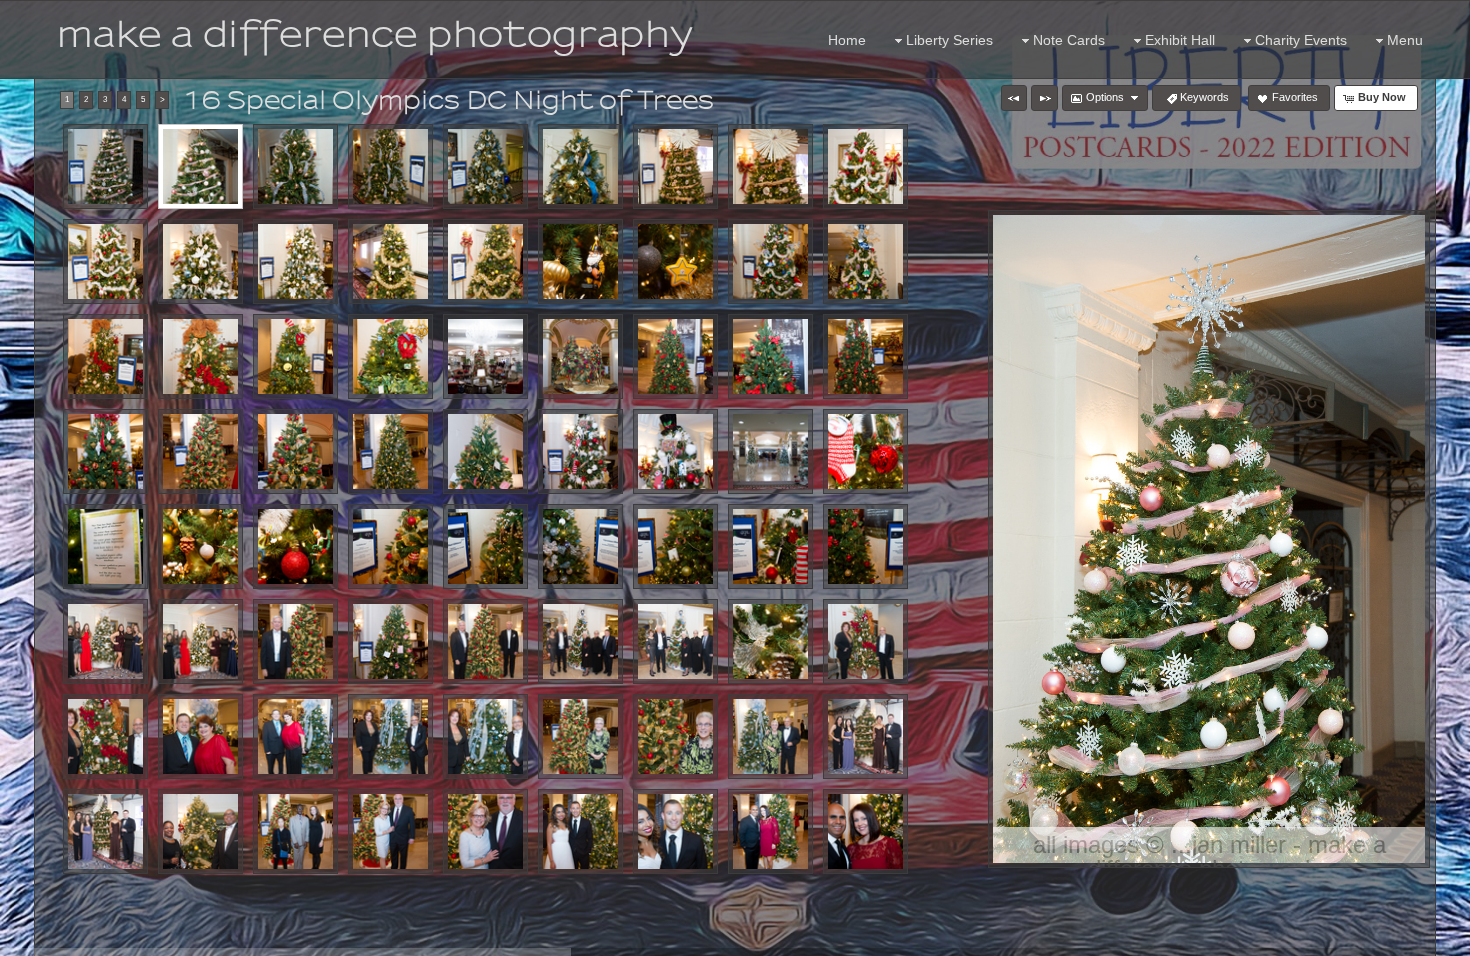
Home (847, 40)
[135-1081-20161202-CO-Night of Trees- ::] (580, 451)
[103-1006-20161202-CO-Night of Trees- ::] (295, 166)
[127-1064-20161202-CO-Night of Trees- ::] (865, 356)
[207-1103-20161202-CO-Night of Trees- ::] (770, 641)
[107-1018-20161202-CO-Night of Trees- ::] (675, 166)
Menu (1405, 40)
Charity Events (1301, 40)
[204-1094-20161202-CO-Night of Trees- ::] (485, 641)
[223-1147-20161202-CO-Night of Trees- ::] (580, 831)
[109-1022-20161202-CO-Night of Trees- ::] (865, 166)
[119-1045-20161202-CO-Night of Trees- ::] (105, 356)
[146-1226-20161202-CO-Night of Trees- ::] (770, 546)
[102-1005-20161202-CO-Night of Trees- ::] (200, 166)
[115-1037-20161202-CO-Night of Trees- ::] (580, 261)
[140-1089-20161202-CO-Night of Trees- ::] (200, 546)
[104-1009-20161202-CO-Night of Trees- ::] (390, 166)
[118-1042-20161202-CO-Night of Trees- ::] (865, 261)
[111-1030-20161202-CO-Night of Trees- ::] (200, 261)
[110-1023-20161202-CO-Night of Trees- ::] (105, 261)
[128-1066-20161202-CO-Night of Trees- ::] (105, 451)
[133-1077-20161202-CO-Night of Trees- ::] (390, 641)
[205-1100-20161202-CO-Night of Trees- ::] (580, 641)
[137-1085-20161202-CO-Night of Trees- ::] (770, 451)
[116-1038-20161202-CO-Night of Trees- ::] (675, 261)
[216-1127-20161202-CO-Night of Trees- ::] (770, 736)
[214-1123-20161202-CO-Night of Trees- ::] (580, 736)
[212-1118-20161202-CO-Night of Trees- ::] (390, 736)
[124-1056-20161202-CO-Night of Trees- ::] (580, 356)
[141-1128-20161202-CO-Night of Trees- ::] (295, 546)
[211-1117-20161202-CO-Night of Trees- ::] (295, 736)
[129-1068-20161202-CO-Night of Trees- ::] (200, 451)
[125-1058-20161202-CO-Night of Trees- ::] (675, 356)
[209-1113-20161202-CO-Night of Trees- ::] (105, 736)
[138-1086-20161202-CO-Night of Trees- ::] (865, 451)
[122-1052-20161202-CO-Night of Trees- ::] (390, 356)
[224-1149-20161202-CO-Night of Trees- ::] (675, 831)
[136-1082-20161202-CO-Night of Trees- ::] (675, 451)
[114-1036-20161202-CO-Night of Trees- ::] (485, 261)
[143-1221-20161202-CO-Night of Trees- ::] (485, 546)
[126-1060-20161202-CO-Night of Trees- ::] (770, 356)
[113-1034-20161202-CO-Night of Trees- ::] (390, 261)
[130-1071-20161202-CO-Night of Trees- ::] (295, 451)
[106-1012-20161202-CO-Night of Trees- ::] (580, 166)
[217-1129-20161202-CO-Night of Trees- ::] (865, 736)
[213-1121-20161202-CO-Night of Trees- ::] (485, 736)
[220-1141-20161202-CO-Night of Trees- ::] (295, 831)
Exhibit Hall (1180, 40)
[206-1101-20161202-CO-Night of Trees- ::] (675, 641)
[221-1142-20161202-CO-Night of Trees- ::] (390, 831)
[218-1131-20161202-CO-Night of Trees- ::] (105, 831)
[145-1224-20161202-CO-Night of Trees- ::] (675, 546)
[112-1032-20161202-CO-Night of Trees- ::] (295, 261)
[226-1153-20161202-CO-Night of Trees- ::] (865, 831)
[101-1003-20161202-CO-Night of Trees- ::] (105, 166)
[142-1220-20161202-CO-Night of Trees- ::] (390, 546)
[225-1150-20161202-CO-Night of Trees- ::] (770, 831)
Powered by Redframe (1400, 937)
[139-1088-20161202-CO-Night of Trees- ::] (105, 546)
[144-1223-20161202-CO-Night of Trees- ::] (580, 546)
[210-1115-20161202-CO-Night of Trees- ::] (200, 736)
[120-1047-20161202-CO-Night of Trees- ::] (200, 356)
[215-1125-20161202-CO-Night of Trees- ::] (675, 736)
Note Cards (1069, 40)
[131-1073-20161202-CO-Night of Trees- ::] (390, 451)
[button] (1014, 98)
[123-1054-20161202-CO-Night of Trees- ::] (485, 356)
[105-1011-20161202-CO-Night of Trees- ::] (485, 166)
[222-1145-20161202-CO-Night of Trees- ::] (485, 831)
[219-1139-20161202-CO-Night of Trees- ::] (200, 831)
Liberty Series (949, 40)
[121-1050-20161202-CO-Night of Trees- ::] (295, 356)
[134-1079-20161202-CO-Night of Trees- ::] (485, 451)
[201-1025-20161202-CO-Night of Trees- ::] (105, 641)
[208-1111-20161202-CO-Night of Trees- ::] (865, 641)
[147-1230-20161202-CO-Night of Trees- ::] (865, 546)
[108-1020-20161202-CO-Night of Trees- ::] (770, 166)
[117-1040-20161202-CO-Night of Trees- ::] (770, 261)
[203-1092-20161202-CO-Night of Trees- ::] (295, 641)
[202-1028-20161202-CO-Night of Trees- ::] (200, 641)
